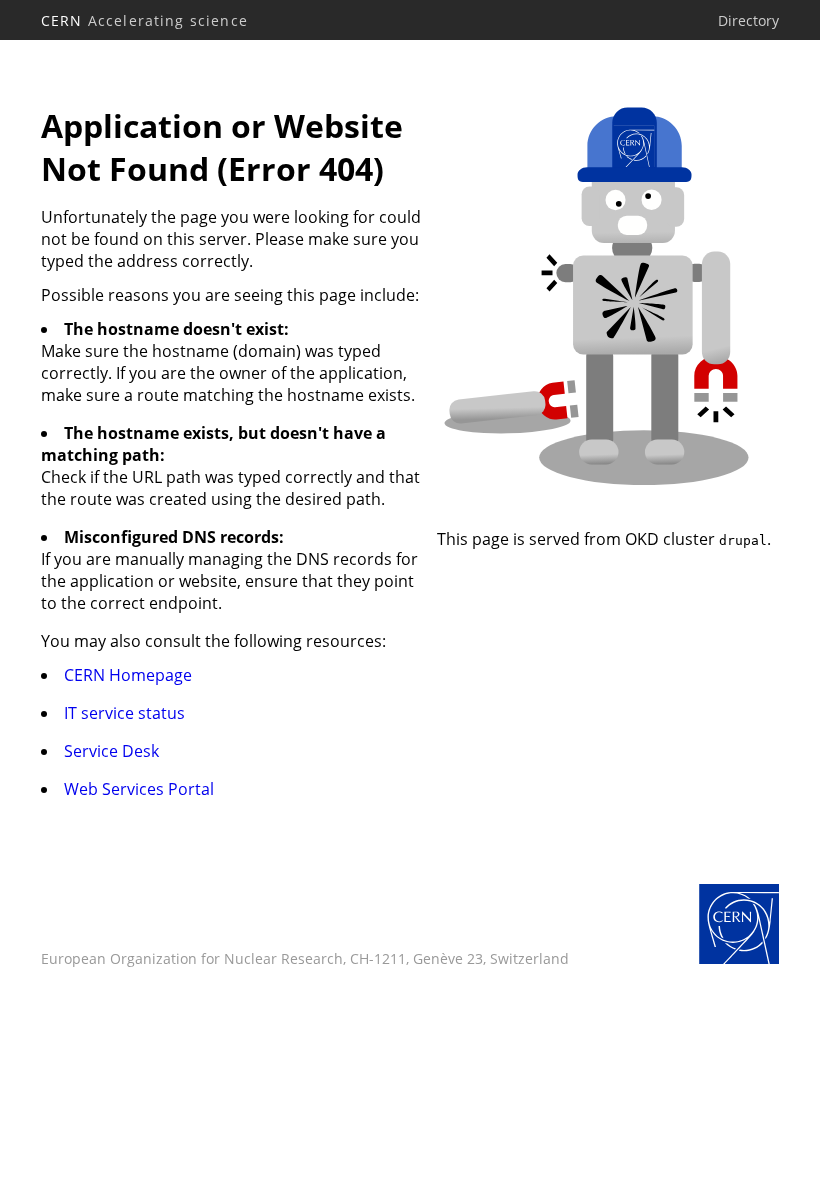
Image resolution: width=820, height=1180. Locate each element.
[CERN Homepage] (739, 926)
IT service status (124, 713)
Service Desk (111, 751)
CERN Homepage (128, 675)
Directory (748, 20)
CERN (144, 20)
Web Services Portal (139, 789)
